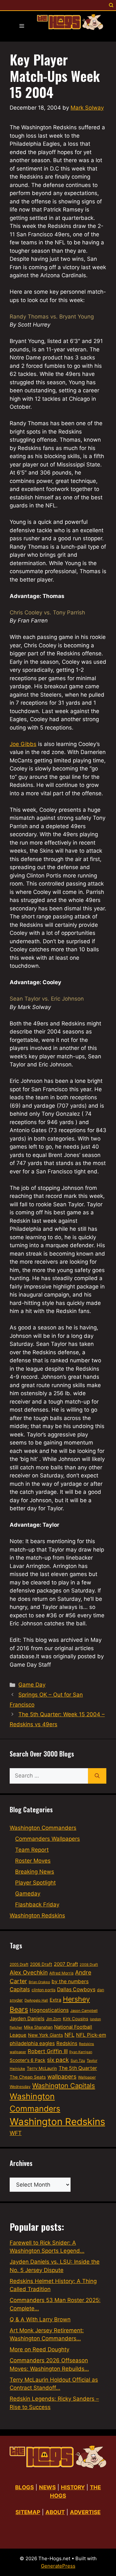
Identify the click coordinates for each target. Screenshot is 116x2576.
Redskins (67, 2043)
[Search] (97, 1776)
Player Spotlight (35, 1883)
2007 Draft (66, 1964)
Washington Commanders (43, 1828)
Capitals (20, 1989)
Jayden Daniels (27, 2018)
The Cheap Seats (28, 2077)
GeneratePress (58, 2566)
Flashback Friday (37, 1905)
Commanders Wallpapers (48, 1839)
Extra (55, 2000)
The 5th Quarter (78, 2068)
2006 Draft (41, 1964)
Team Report (32, 1850)
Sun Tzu (78, 2060)
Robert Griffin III (48, 2051)
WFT (16, 2133)
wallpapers (62, 2076)
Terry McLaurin (42, 2068)
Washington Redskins (37, 1915)
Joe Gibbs (23, 744)
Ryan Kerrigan (81, 2052)
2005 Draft (19, 1964)
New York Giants (45, 2035)
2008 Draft (89, 1964)
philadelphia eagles (32, 2043)
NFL (69, 2035)
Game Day (32, 1685)
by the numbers (70, 1981)
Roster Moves (33, 1861)
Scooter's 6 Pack (28, 2060)
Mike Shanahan (38, 2027)
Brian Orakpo (39, 1982)
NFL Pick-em (91, 2035)
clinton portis (43, 1990)
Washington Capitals (64, 2086)
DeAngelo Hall (36, 2000)
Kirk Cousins (76, 2019)
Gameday (28, 1894)
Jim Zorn (54, 2019)
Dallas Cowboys (76, 1989)
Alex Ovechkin (29, 1972)
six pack (58, 2060)
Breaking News (35, 1872)
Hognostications (49, 2010)
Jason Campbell (84, 2011)
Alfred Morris (61, 1973)
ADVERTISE (85, 2512)
